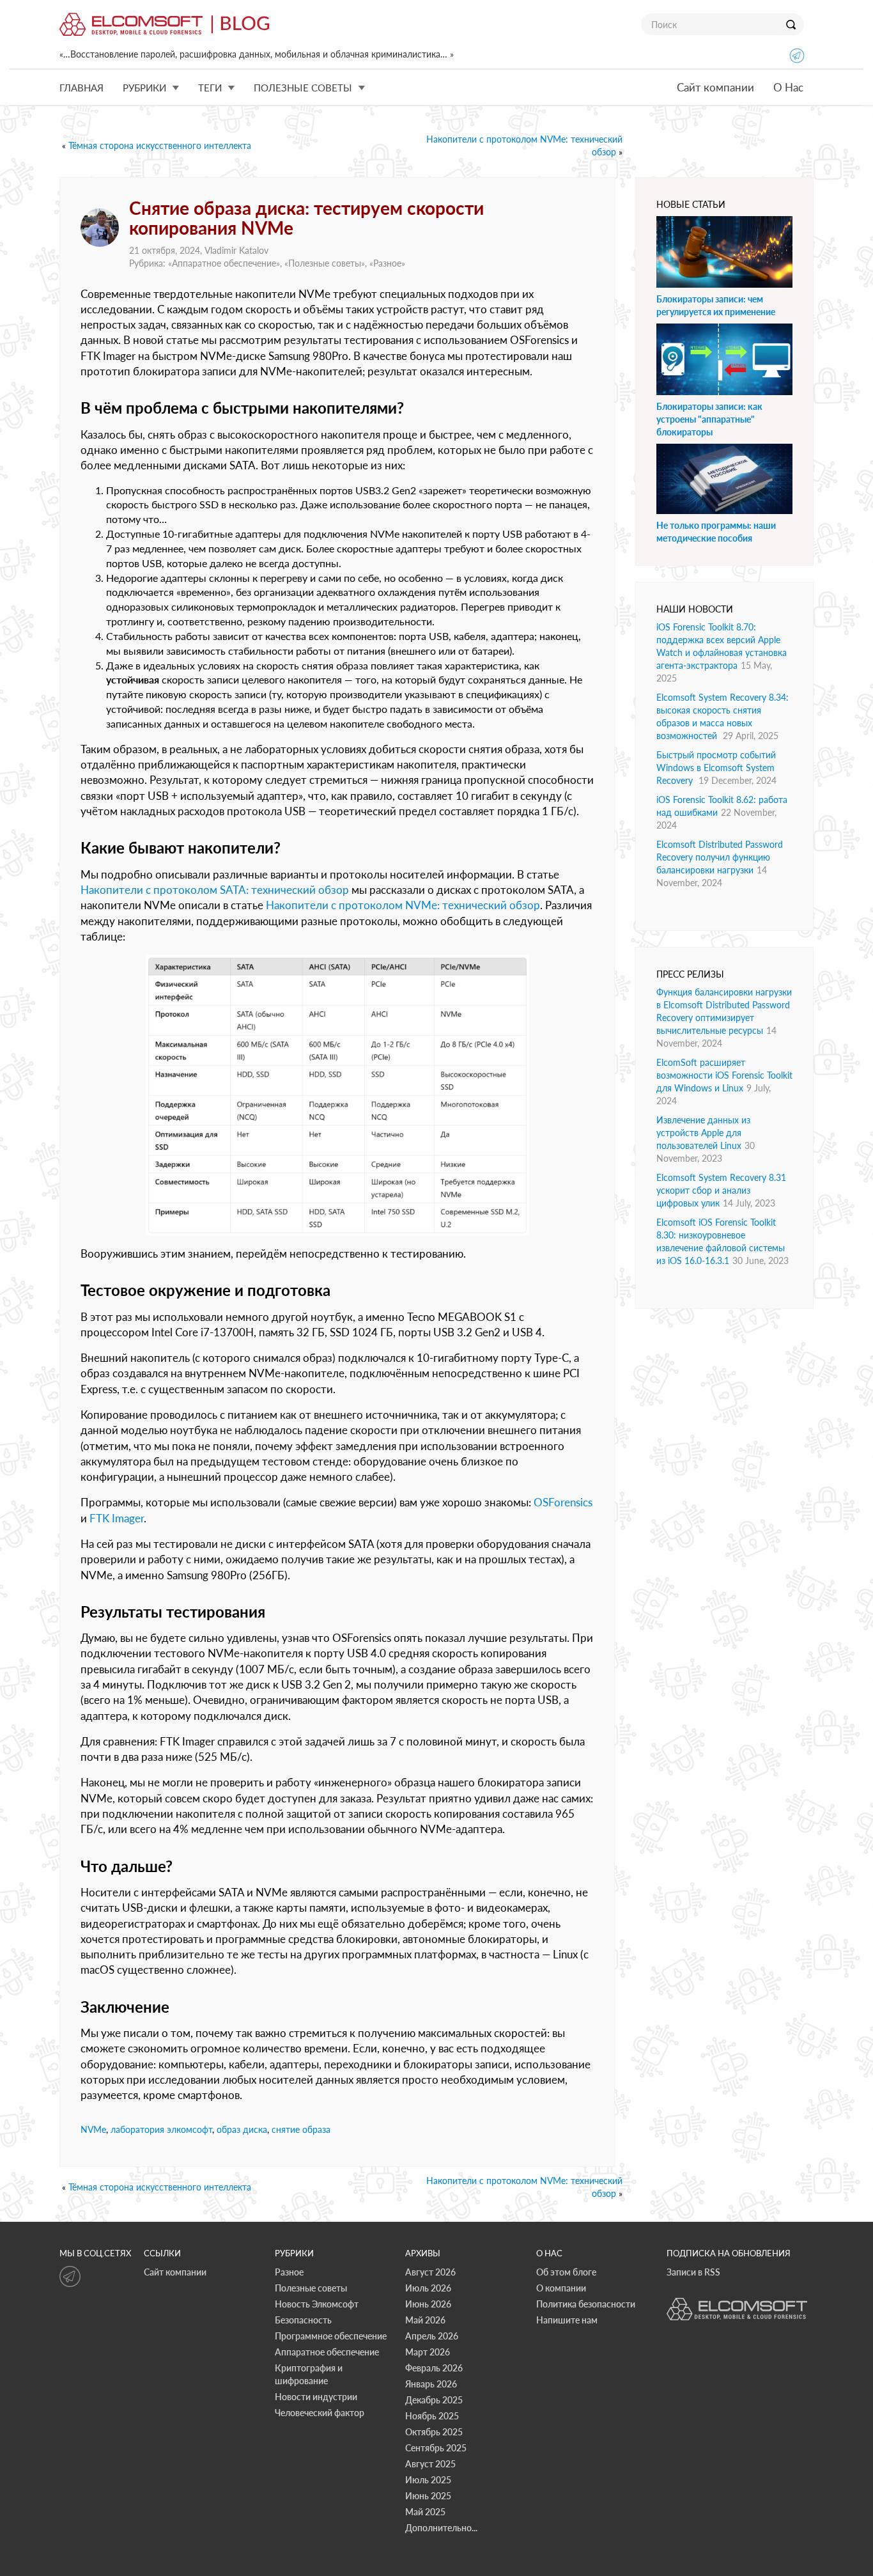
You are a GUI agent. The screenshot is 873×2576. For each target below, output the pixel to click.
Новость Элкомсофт (317, 2304)
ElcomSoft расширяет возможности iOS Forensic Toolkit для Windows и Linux (724, 1075)
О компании (561, 2288)
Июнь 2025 (428, 2496)
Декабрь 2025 (434, 2400)
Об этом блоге (566, 2272)
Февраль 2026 (434, 2368)
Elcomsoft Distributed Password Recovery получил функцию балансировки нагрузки (720, 857)
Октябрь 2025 (434, 2432)
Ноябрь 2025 (432, 2416)
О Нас (788, 87)
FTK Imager (117, 1518)
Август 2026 (430, 2272)
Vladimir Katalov (236, 250)
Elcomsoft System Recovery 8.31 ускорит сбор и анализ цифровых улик (721, 1190)
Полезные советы (325, 263)
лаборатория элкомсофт (161, 2129)
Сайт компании (715, 87)
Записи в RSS (693, 2272)
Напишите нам (567, 2320)
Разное (387, 263)
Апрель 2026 (432, 2336)
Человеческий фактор (320, 2413)
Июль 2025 (428, 2480)
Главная (81, 88)
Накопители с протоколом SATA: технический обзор (215, 890)
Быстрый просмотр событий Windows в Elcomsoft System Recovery (716, 768)
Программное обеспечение (331, 2336)
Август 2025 (430, 2464)
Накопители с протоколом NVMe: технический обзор (403, 905)
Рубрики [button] (144, 88)
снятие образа (301, 2129)
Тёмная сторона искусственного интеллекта (160, 145)
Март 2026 (428, 2352)
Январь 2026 (431, 2384)
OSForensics (563, 1502)
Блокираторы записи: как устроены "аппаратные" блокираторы (709, 419)
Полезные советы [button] (303, 88)
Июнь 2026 (428, 2304)
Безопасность (303, 2320)
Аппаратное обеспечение (224, 263)
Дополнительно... (441, 2528)
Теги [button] (210, 88)
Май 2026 (425, 2320)
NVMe (93, 2129)
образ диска (242, 2129)
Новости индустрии (316, 2397)
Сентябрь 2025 (436, 2448)
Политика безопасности (586, 2304)
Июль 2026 (428, 2288)
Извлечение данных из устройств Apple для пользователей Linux (703, 1133)
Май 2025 (425, 2512)
